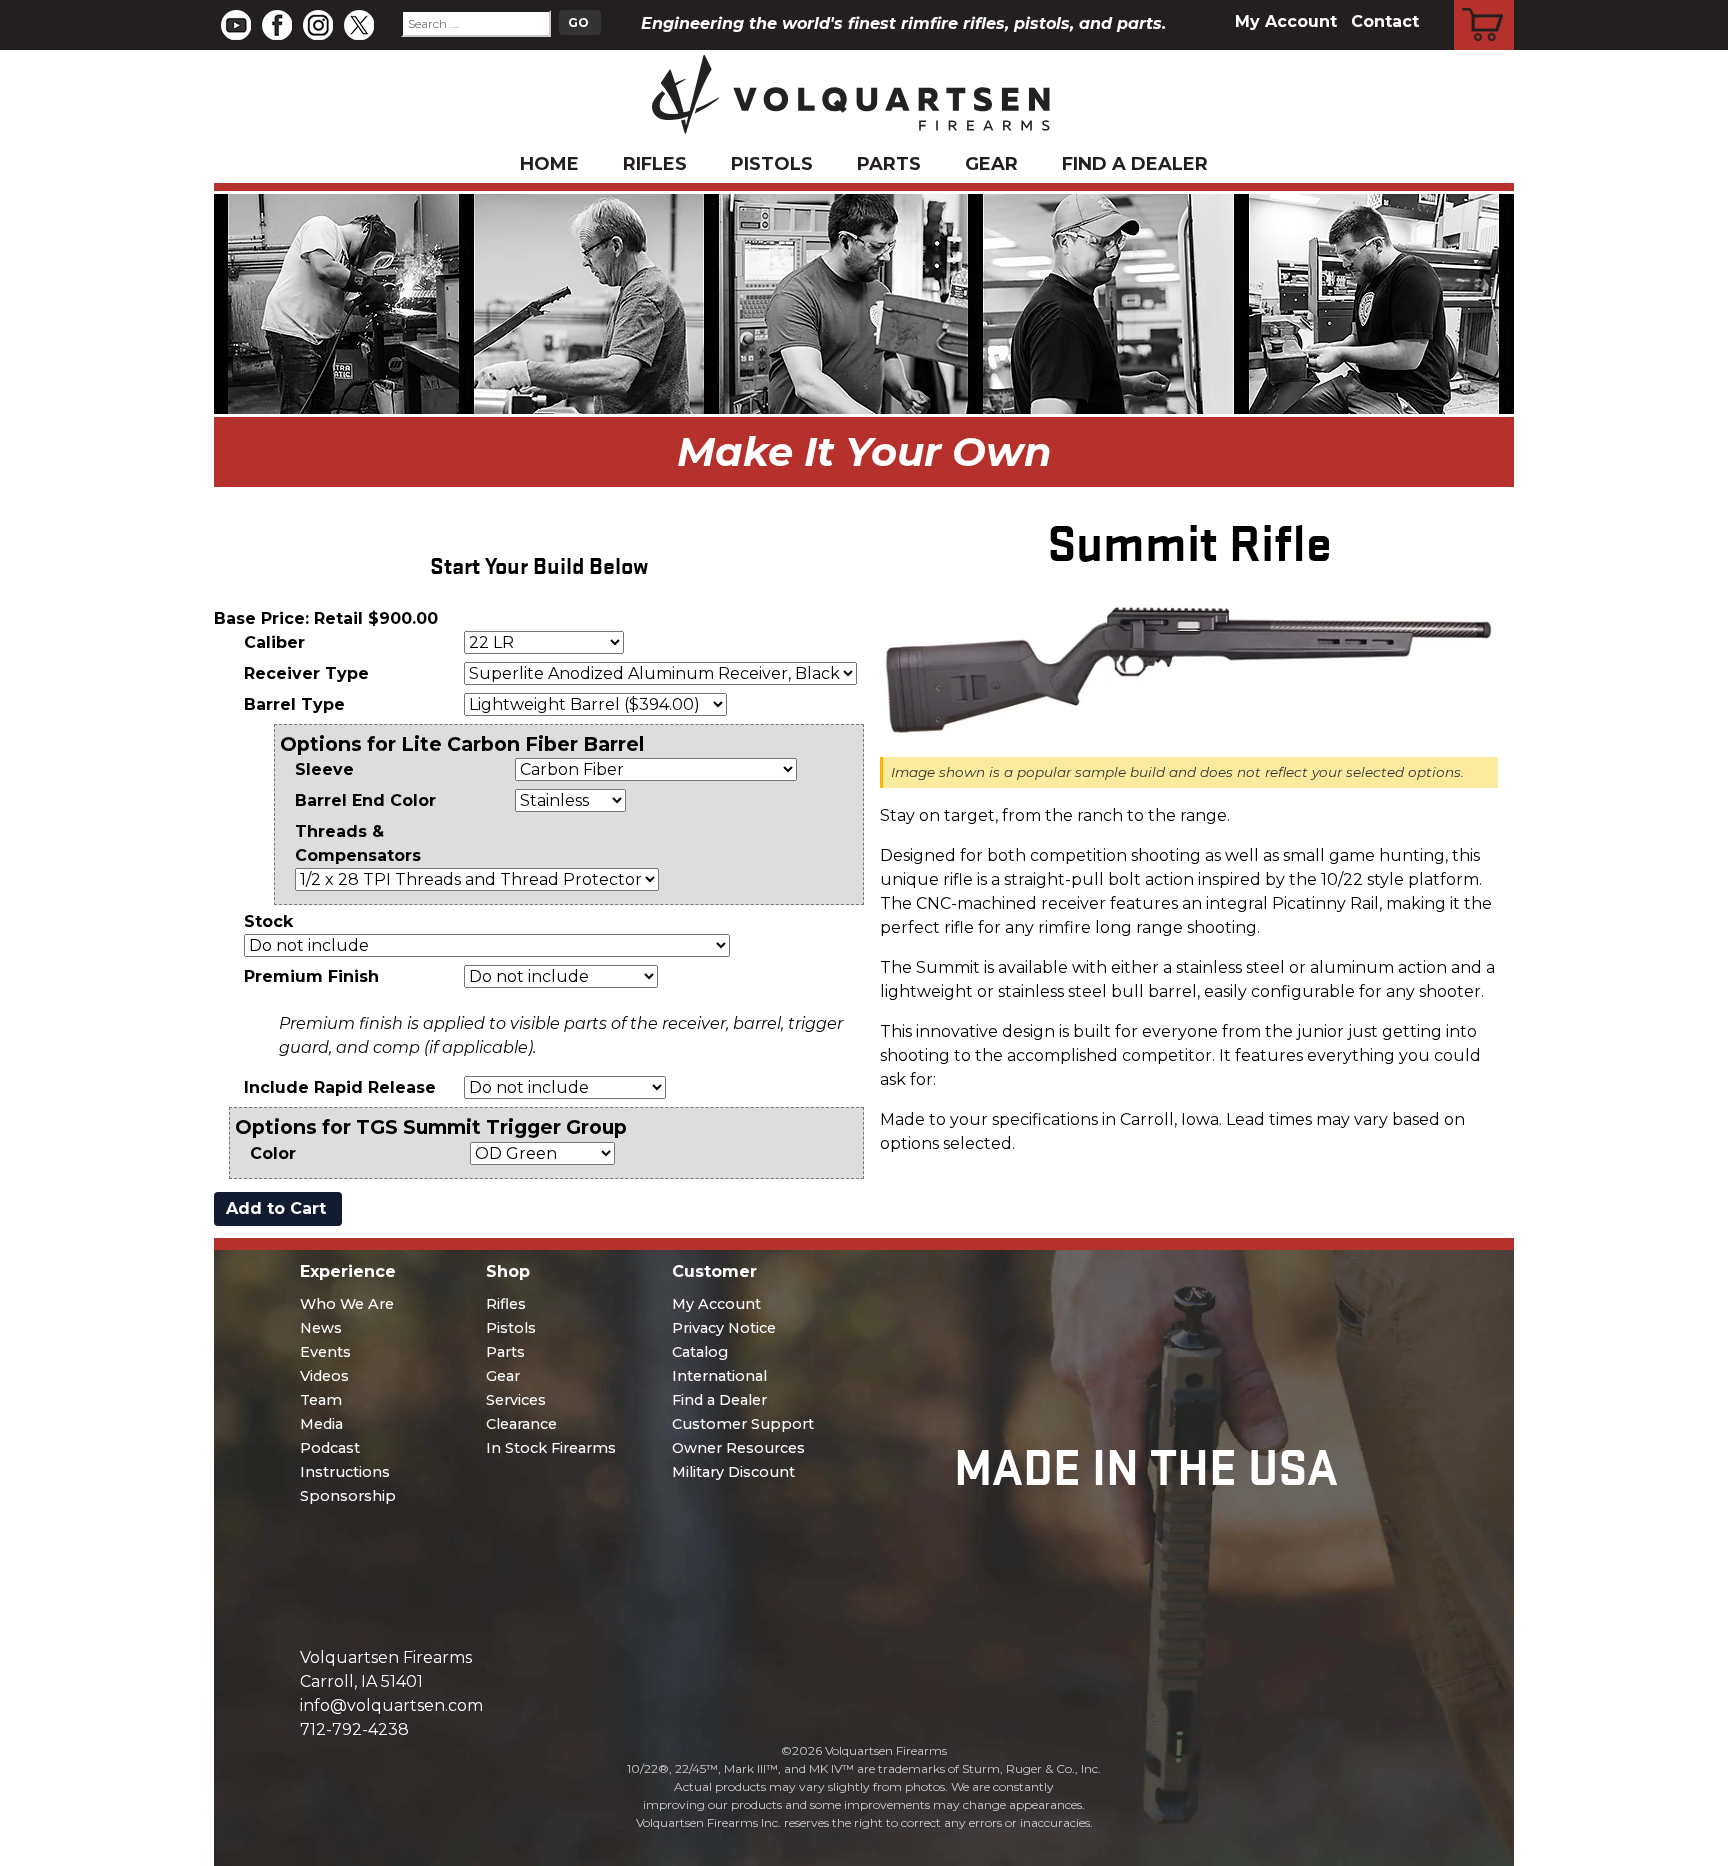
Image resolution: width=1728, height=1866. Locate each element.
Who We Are (347, 1304)
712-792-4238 (354, 1729)
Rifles (655, 164)
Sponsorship (348, 1496)
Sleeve (324, 769)
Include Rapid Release (340, 1087)
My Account (1286, 21)
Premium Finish (311, 976)
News (321, 1328)
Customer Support (743, 1424)
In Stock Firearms (551, 1448)
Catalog (700, 1352)
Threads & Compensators (358, 843)
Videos (324, 1376)
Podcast (330, 1448)
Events (325, 1352)
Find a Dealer (1135, 164)
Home (549, 164)
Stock (268, 921)
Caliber (274, 642)
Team (321, 1400)
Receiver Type (306, 673)
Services (516, 1400)
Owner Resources (738, 1448)
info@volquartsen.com (391, 1705)
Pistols (772, 164)
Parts (889, 164)
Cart (1484, 3)
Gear (991, 164)
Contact (1385, 21)
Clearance (521, 1424)
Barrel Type (294, 704)
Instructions (345, 1472)
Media (321, 1424)
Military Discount (733, 1472)
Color (273, 1153)
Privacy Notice (724, 1328)
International (719, 1376)
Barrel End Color (365, 800)
